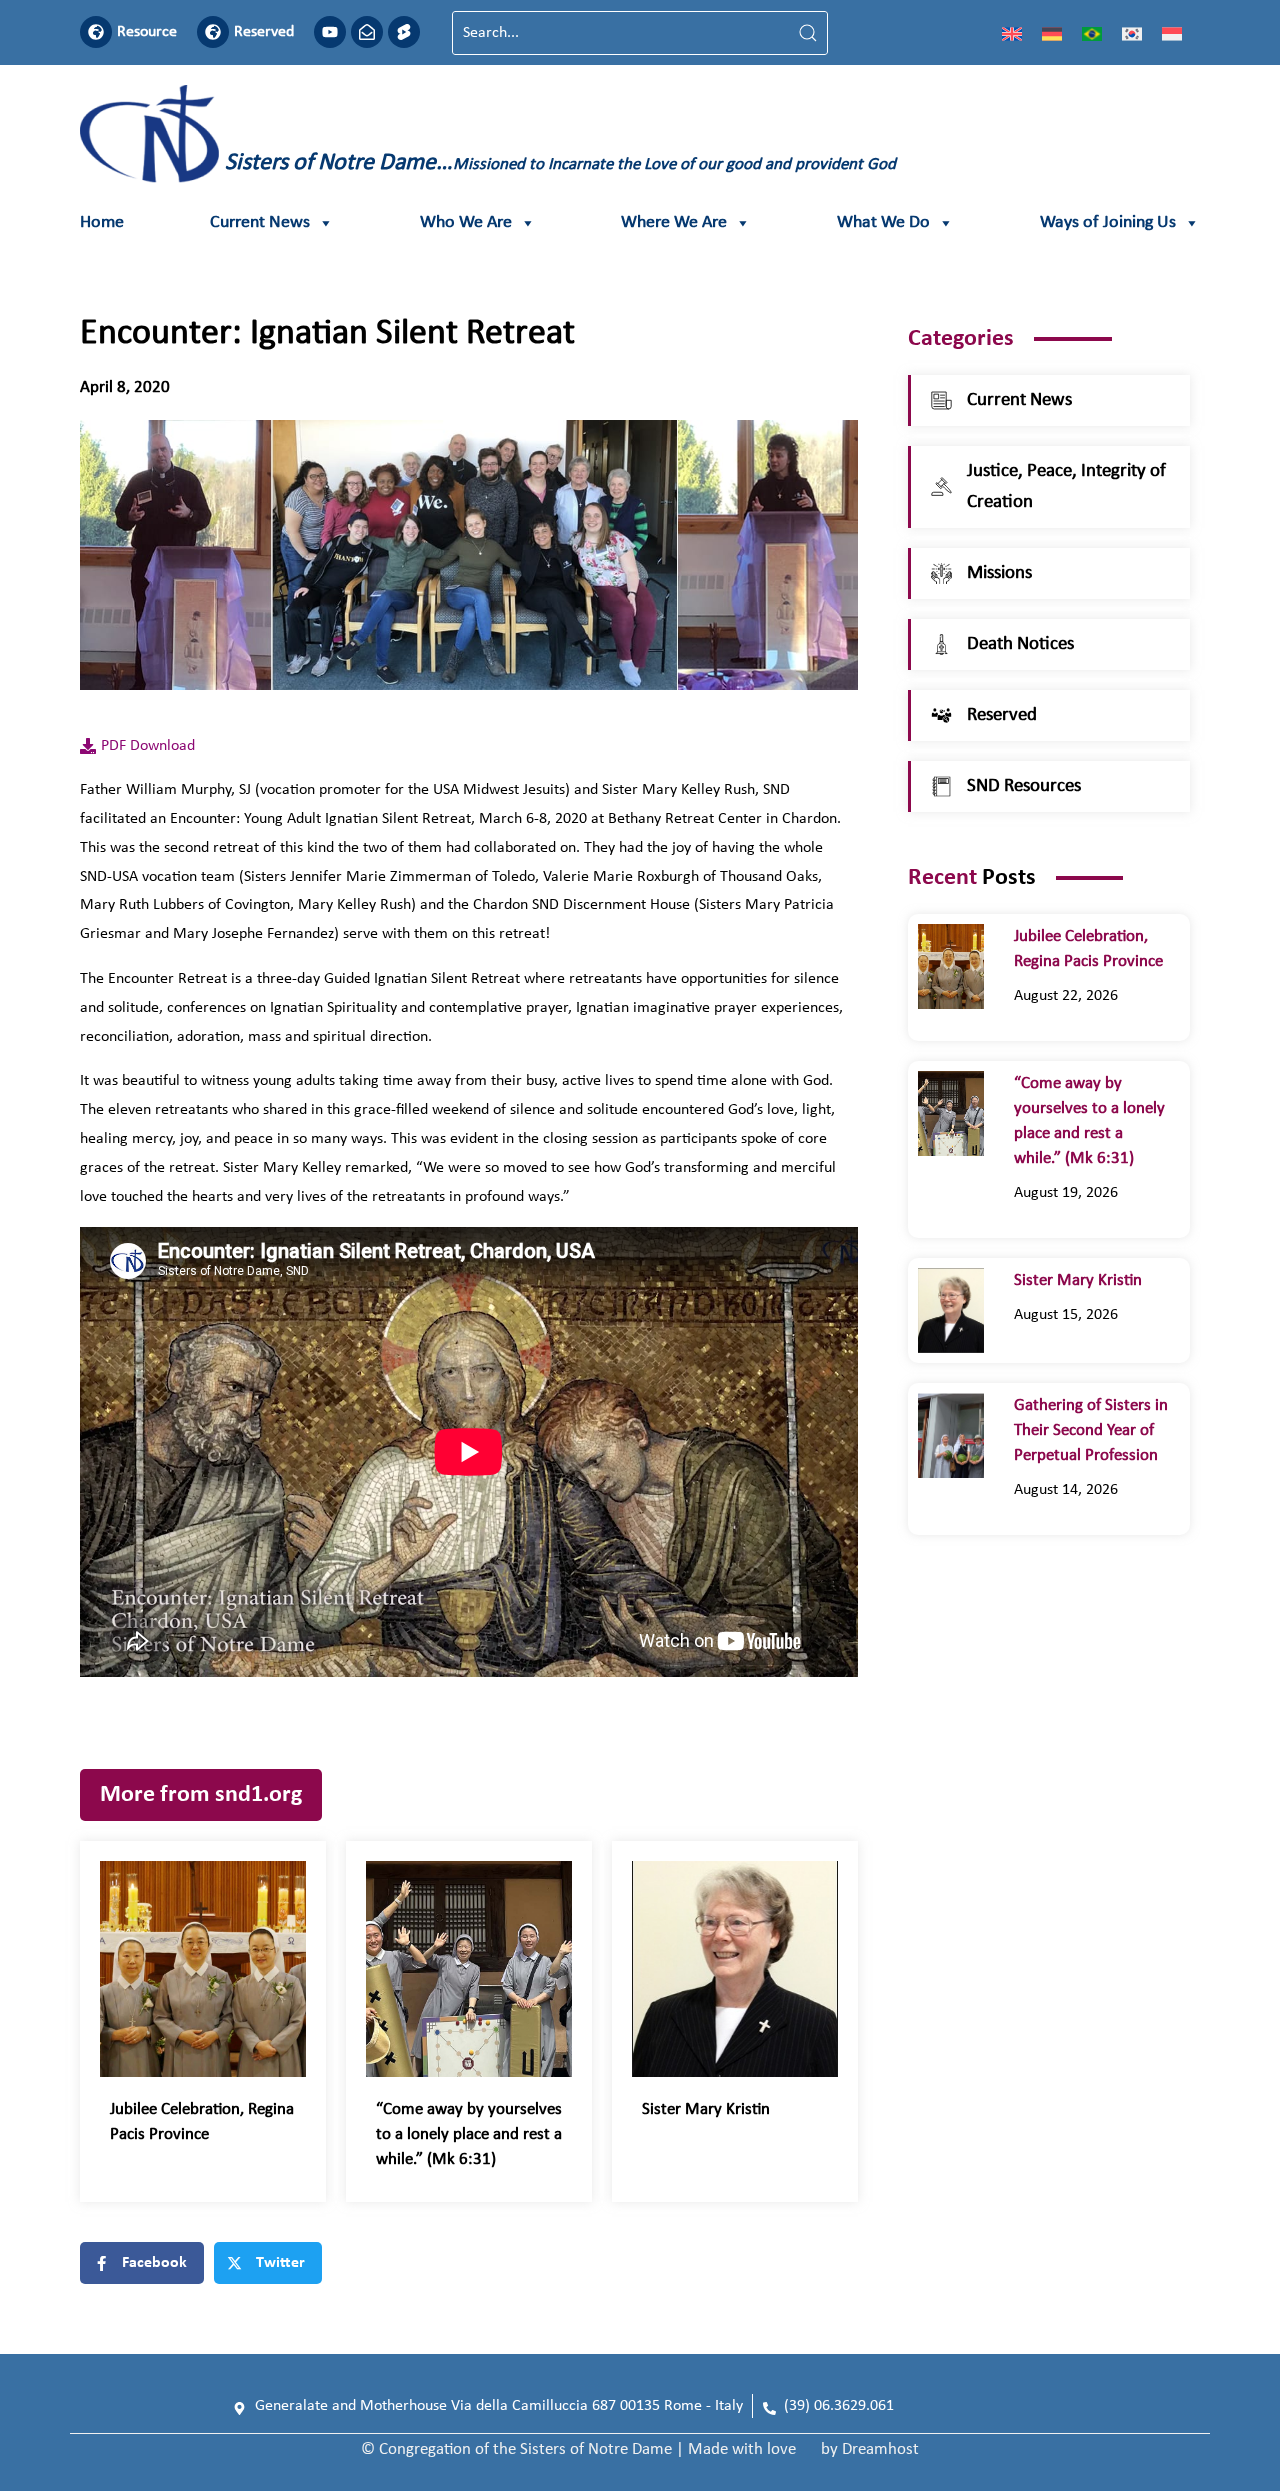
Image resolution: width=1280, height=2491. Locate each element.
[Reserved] (213, 32)
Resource (147, 32)
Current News (260, 222)
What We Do (883, 222)
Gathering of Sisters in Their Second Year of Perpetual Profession (1091, 1430)
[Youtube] (330, 32)
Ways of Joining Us (1108, 222)
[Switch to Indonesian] (1172, 33)
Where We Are (674, 222)
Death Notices (1020, 644)
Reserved (264, 32)
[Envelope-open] (367, 32)
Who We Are (466, 222)
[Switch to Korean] (1132, 33)
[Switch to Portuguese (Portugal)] (1092, 33)
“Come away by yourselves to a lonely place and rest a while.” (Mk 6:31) (469, 2134)
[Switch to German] (1052, 33)
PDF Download (148, 746)
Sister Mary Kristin (706, 2109)
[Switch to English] (1012, 33)
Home (102, 222)
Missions (999, 573)
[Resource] (96, 32)
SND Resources (1024, 786)
